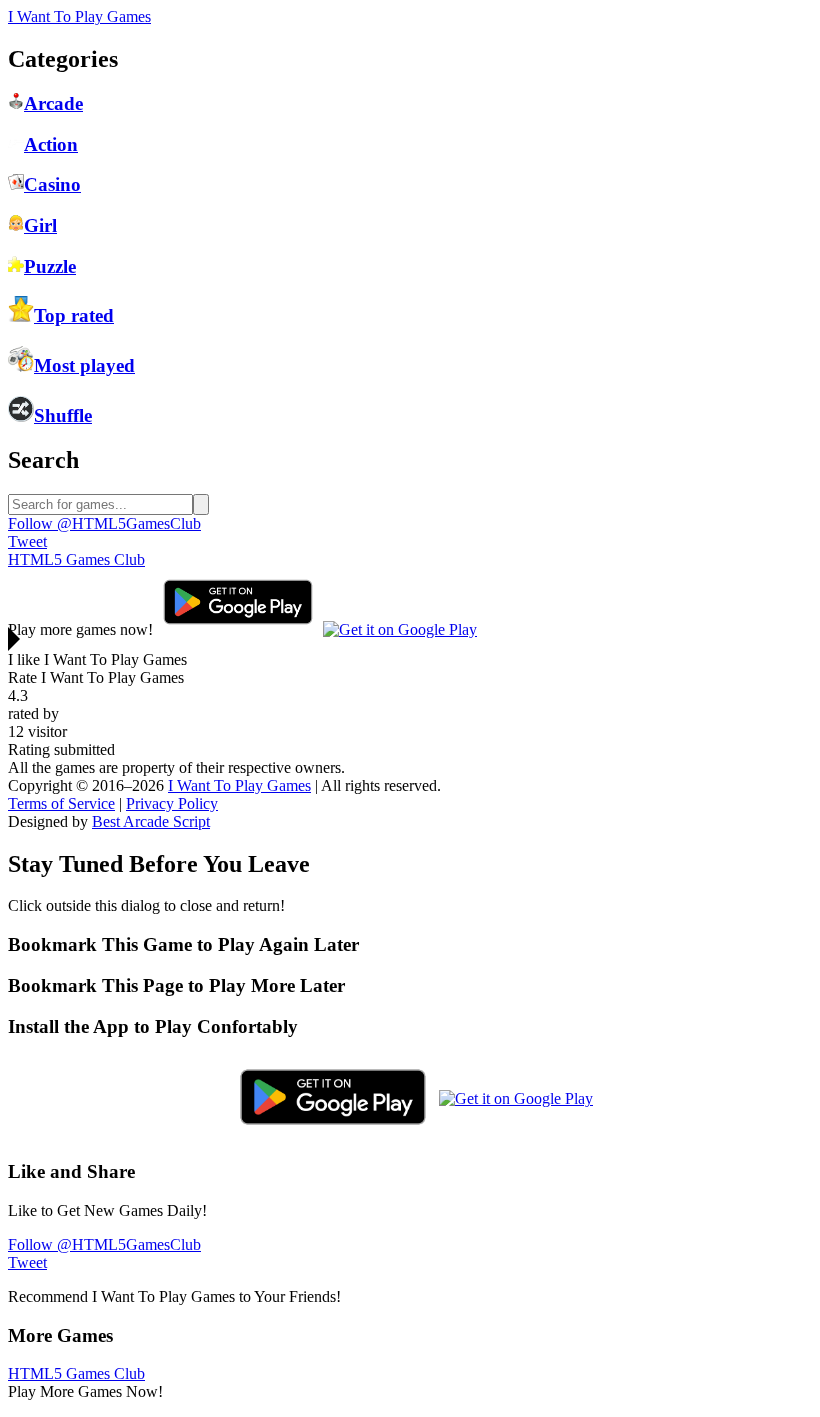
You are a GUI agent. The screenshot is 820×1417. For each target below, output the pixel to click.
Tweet (27, 541)
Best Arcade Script (151, 821)
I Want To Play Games (79, 16)
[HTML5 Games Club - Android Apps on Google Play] (238, 629)
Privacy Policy (172, 803)
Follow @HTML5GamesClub (104, 523)
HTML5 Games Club (76, 559)
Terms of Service (61, 803)
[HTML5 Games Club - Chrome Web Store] (400, 629)
